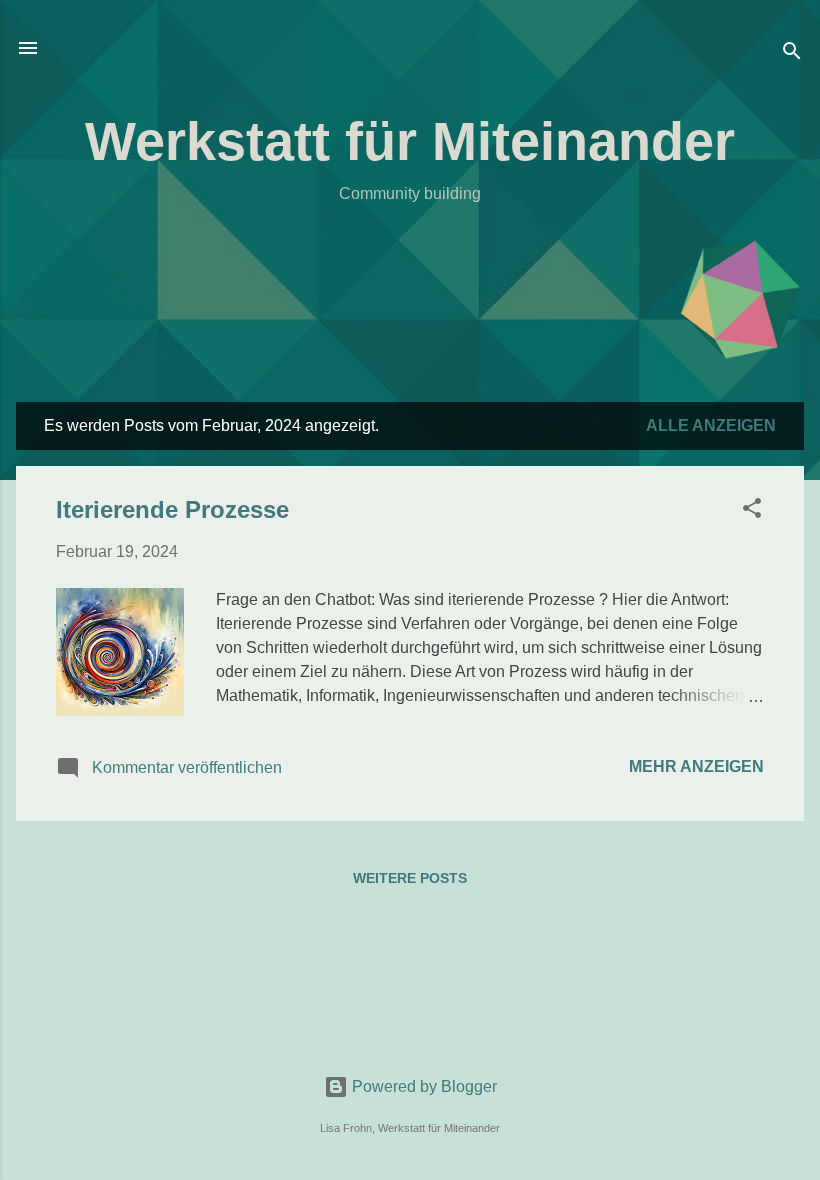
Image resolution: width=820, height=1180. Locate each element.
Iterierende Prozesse (172, 509)
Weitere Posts (410, 878)
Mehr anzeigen (696, 766)
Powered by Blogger (422, 1086)
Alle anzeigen (711, 425)
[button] (752, 511)
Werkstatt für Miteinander (410, 141)
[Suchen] (792, 54)
